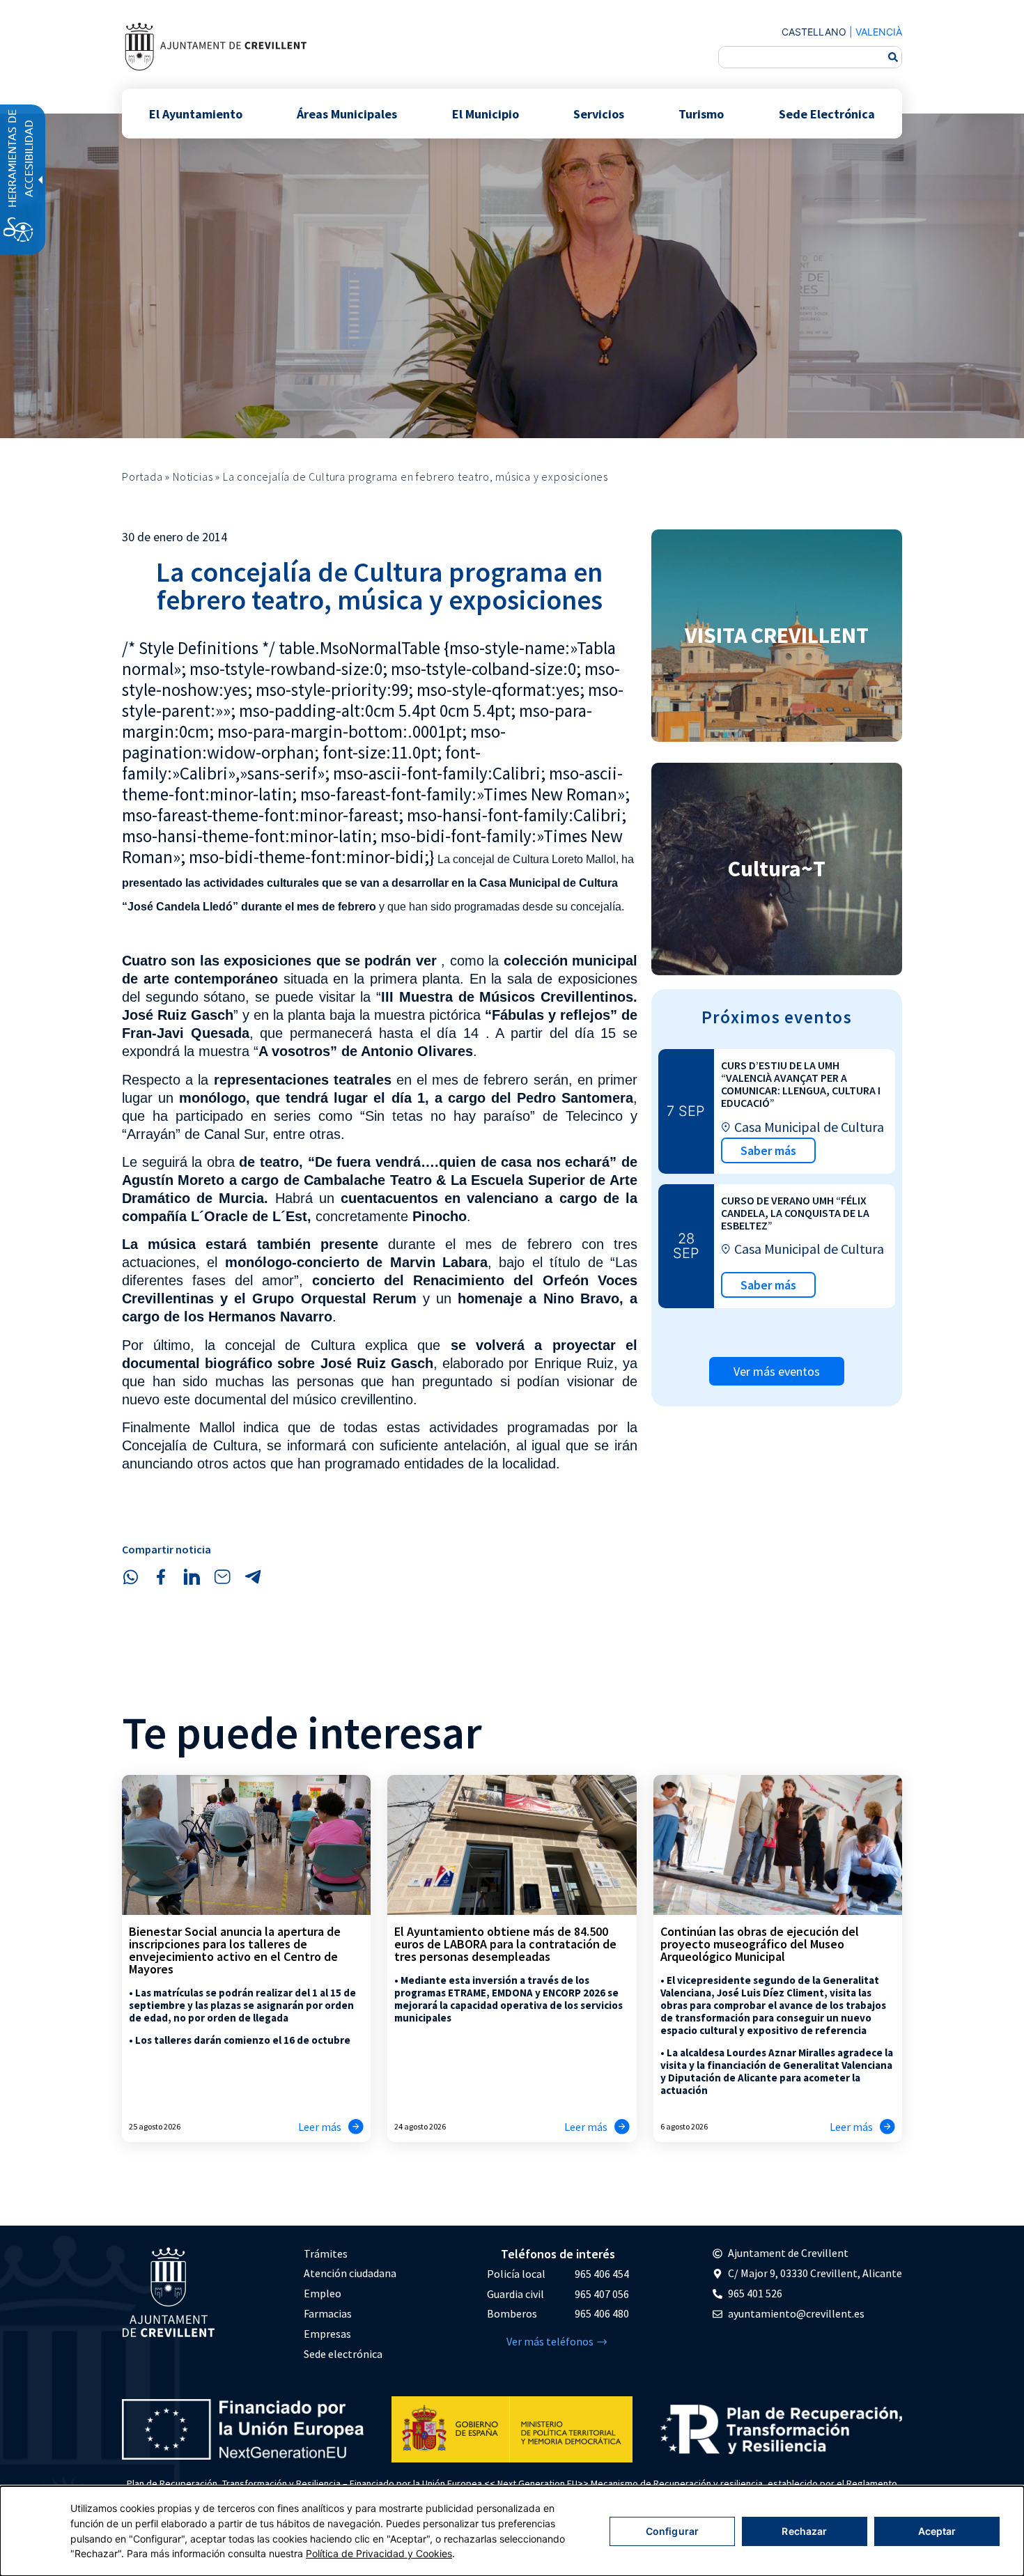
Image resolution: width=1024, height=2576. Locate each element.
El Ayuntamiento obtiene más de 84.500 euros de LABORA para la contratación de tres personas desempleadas (505, 1944)
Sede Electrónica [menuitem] (827, 113)
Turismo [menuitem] (701, 113)
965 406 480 (602, 2313)
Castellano (814, 32)
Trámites (326, 2253)
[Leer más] (356, 2127)
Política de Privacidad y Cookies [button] (379, 2553)
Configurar (672, 2531)
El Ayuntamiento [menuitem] (196, 113)
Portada (142, 476)
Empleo (323, 2293)
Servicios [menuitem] (599, 113)
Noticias (193, 476)
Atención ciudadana (350, 2273)
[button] (130, 1577)
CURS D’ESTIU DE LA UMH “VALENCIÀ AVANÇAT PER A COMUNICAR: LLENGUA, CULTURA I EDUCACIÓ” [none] (801, 1084)
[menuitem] (350, 2254)
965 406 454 (602, 2274)
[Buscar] (893, 57)
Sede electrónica (343, 2354)
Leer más (320, 2127)
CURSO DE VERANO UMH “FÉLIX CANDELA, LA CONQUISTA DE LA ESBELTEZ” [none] (795, 1213)
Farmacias (328, 2313)
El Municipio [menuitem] (486, 113)
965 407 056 (602, 2294)
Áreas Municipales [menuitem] (347, 113)
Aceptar (937, 2531)
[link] (215, 46)
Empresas (327, 2334)
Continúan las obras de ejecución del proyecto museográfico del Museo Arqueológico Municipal (760, 1944)
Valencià (879, 32)
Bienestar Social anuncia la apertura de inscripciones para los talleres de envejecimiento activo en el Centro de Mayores (235, 1950)
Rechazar (804, 2531)
